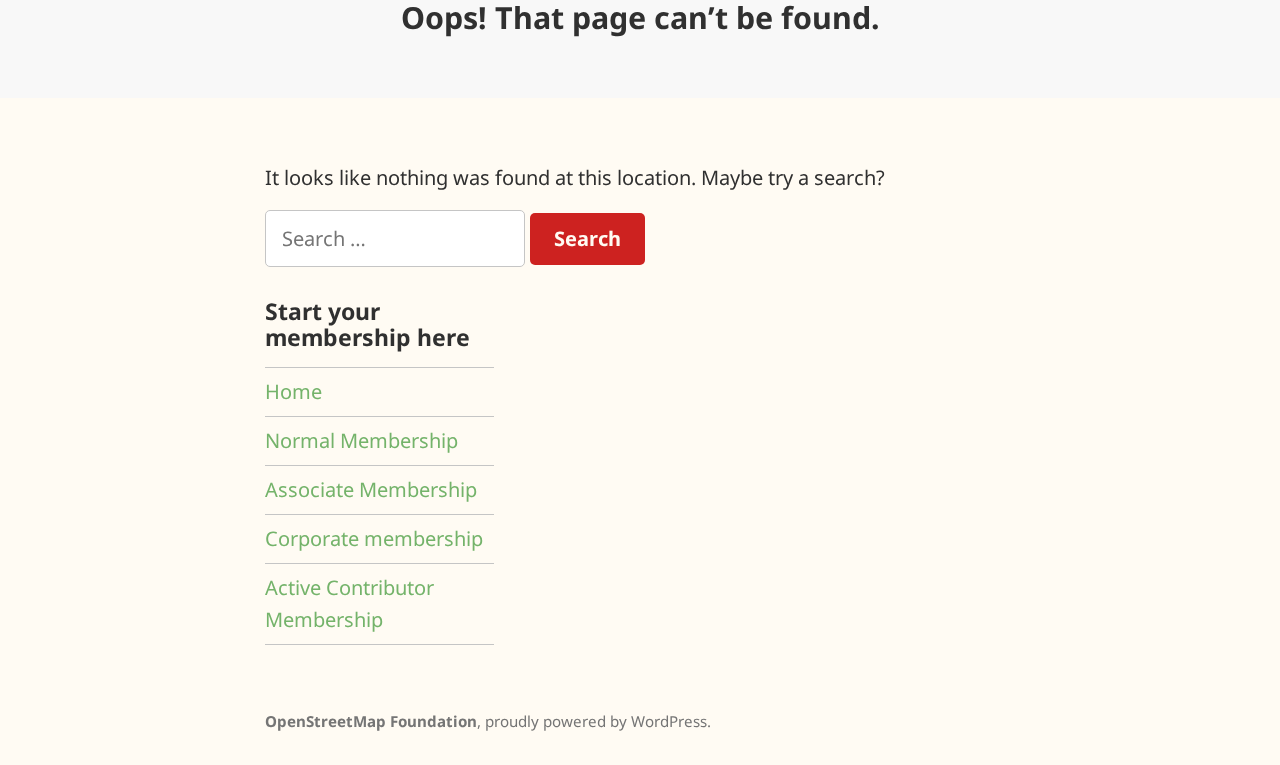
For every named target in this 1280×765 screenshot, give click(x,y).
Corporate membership (374, 538)
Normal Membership (361, 440)
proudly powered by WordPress (596, 721)
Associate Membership (371, 489)
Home (293, 391)
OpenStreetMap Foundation (371, 721)
